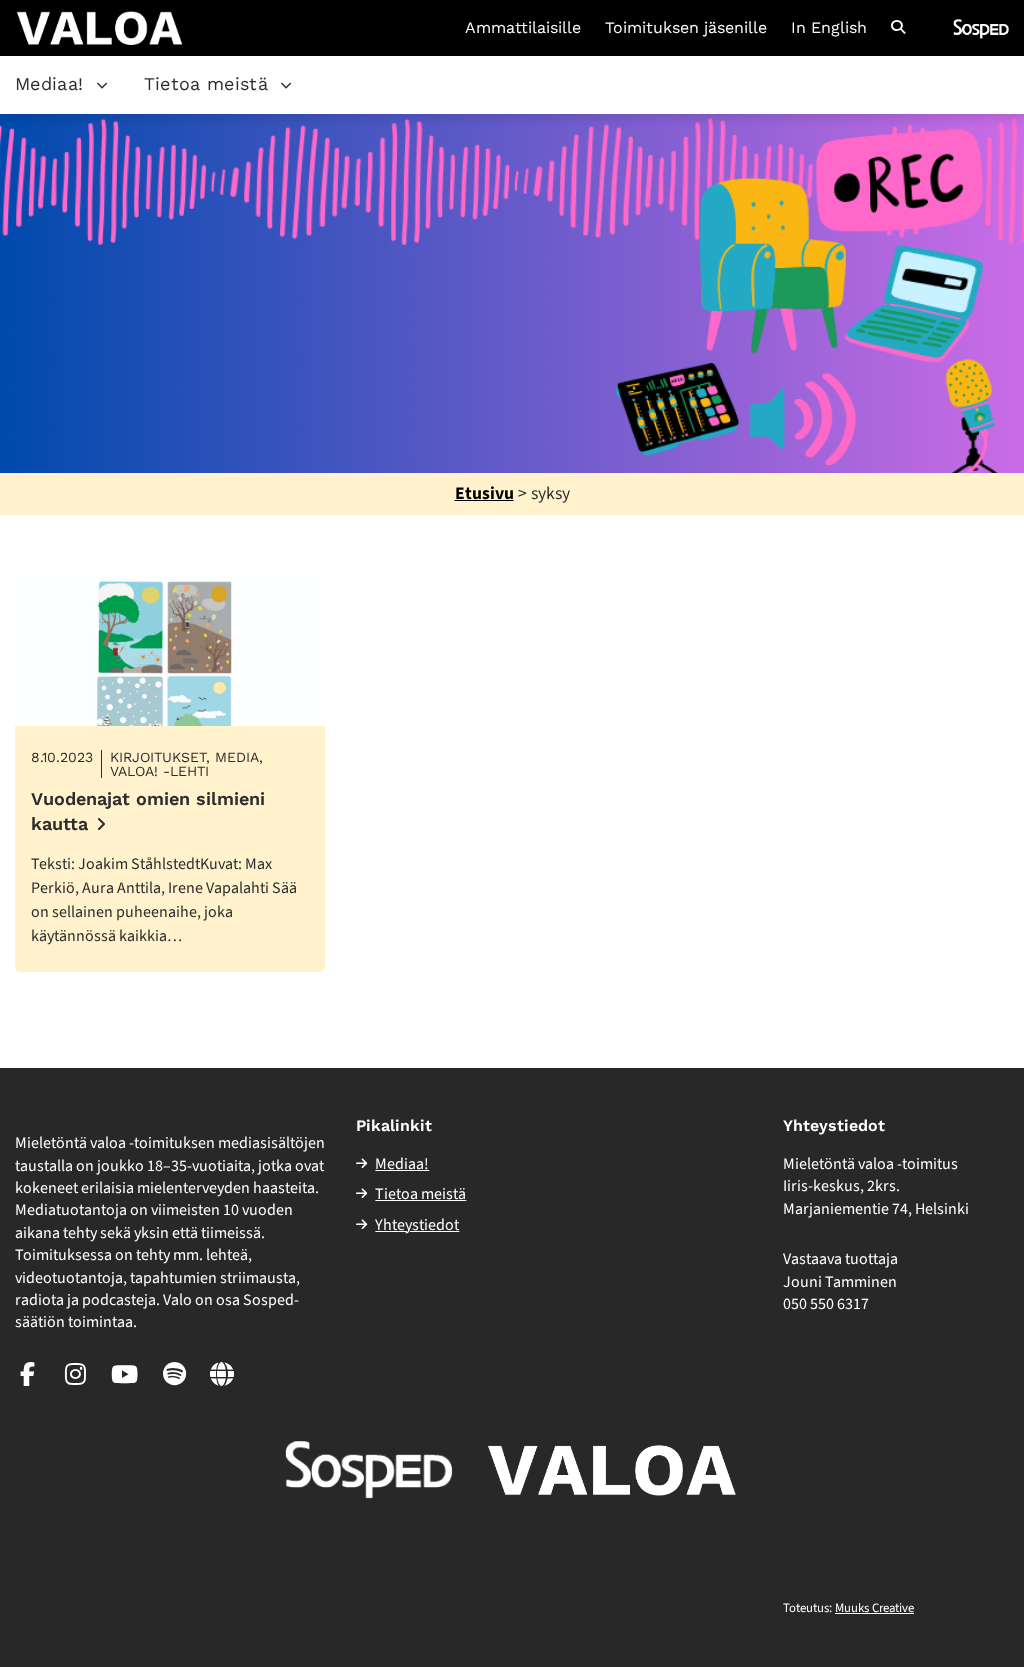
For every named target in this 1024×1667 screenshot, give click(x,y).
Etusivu (484, 493)
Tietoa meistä (206, 83)
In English (829, 28)
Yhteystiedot (417, 1225)
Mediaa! (49, 83)
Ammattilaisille (523, 28)
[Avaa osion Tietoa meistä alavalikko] (286, 85)
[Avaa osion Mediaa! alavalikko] (102, 85)
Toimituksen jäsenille (686, 28)
